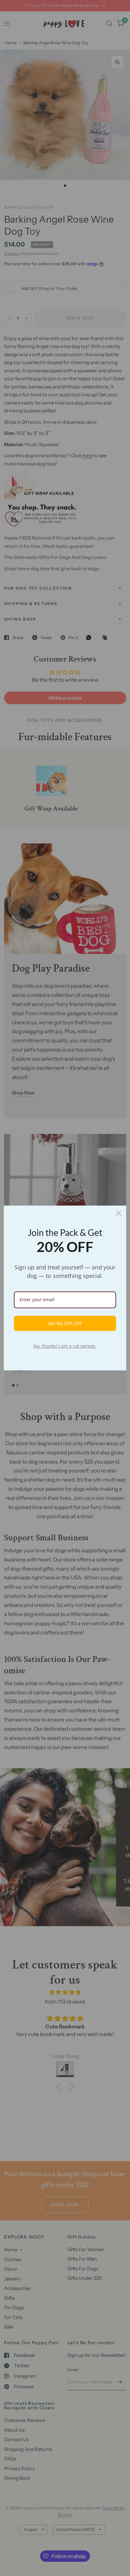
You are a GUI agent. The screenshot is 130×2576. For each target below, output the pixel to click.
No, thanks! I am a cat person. (65, 1346)
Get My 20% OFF (65, 1323)
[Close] (119, 1213)
